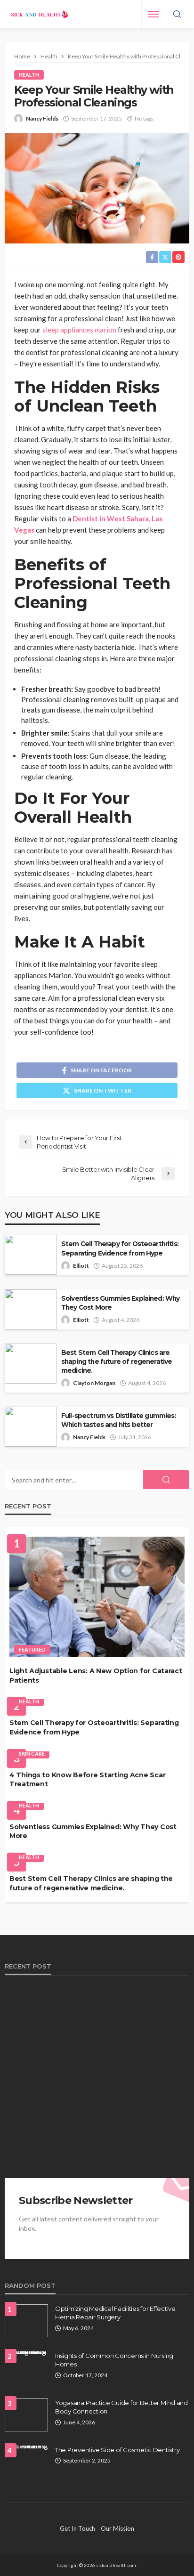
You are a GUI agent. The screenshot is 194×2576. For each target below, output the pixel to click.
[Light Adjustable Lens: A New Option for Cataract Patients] (97, 1597)
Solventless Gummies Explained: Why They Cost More (120, 1303)
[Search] (177, 15)
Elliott (81, 1266)
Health (29, 75)
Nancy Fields (42, 118)
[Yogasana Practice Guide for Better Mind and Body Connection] (26, 2415)
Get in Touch (77, 2528)
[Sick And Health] (40, 14)
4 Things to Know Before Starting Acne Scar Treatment (87, 1780)
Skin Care (32, 1754)
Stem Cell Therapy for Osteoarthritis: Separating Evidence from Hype (120, 1248)
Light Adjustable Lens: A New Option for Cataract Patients (96, 1676)
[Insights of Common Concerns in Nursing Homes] (26, 2355)
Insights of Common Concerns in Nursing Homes (114, 2360)
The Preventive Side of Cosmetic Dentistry (117, 2450)
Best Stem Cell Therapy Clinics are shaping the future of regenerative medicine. (117, 1361)
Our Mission (117, 2528)
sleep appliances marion (79, 330)
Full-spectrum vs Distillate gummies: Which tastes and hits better (119, 1420)
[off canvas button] (154, 14)
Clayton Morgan (94, 1383)
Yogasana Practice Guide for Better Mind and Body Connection (121, 2407)
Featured (32, 1649)
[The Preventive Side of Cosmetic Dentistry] (26, 2449)
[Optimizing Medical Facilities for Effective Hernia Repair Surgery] (26, 2321)
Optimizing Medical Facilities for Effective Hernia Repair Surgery (115, 2313)
